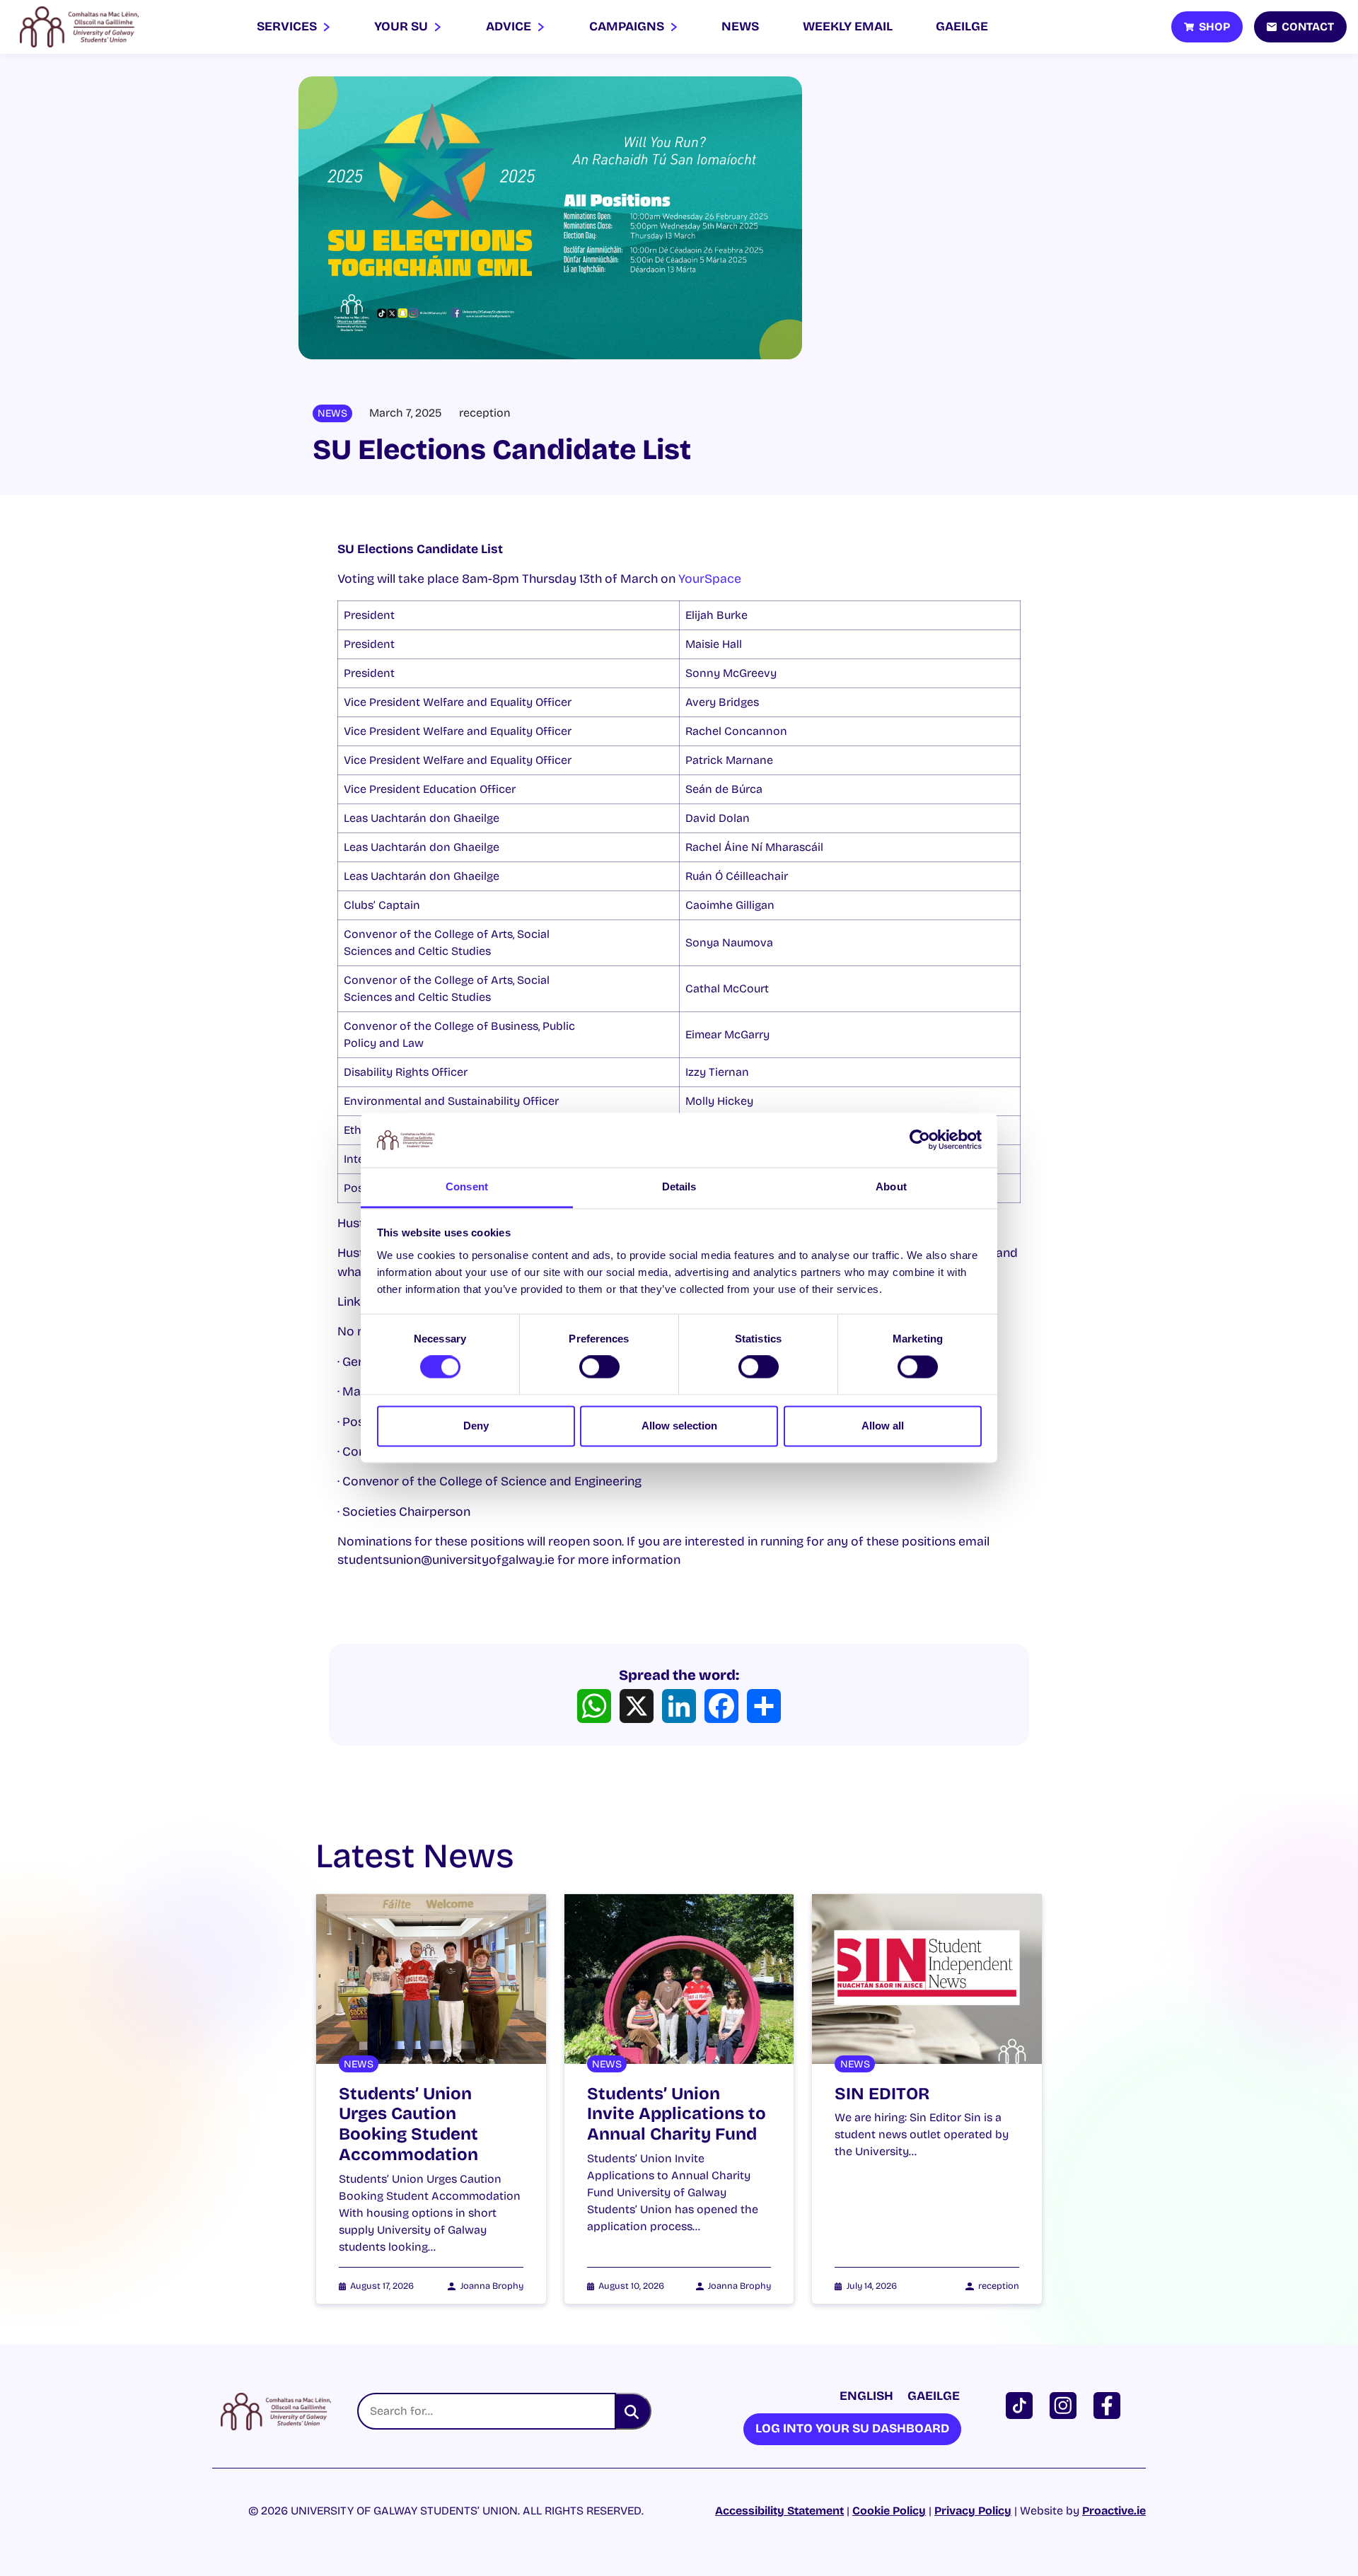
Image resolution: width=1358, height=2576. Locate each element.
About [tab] (891, 1187)
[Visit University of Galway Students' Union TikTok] (1022, 2404)
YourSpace (710, 579)
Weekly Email (848, 27)
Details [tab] (679, 1187)
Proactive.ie (1114, 2511)
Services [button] (288, 27)
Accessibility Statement (779, 2511)
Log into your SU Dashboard (852, 2429)
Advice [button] (510, 27)
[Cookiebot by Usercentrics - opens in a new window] (920, 1140)
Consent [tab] (467, 1187)
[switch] (599, 1367)
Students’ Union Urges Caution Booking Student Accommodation (408, 2124)
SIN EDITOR (882, 2094)
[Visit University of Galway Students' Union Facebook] (1110, 2404)
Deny (476, 1426)
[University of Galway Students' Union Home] (79, 27)
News (740, 27)
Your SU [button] (402, 27)
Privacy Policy (973, 2511)
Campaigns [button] (628, 27)
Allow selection (679, 1426)
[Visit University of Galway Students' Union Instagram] (1066, 2404)
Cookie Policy (889, 2511)
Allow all (883, 1426)
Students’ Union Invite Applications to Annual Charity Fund (677, 2114)
